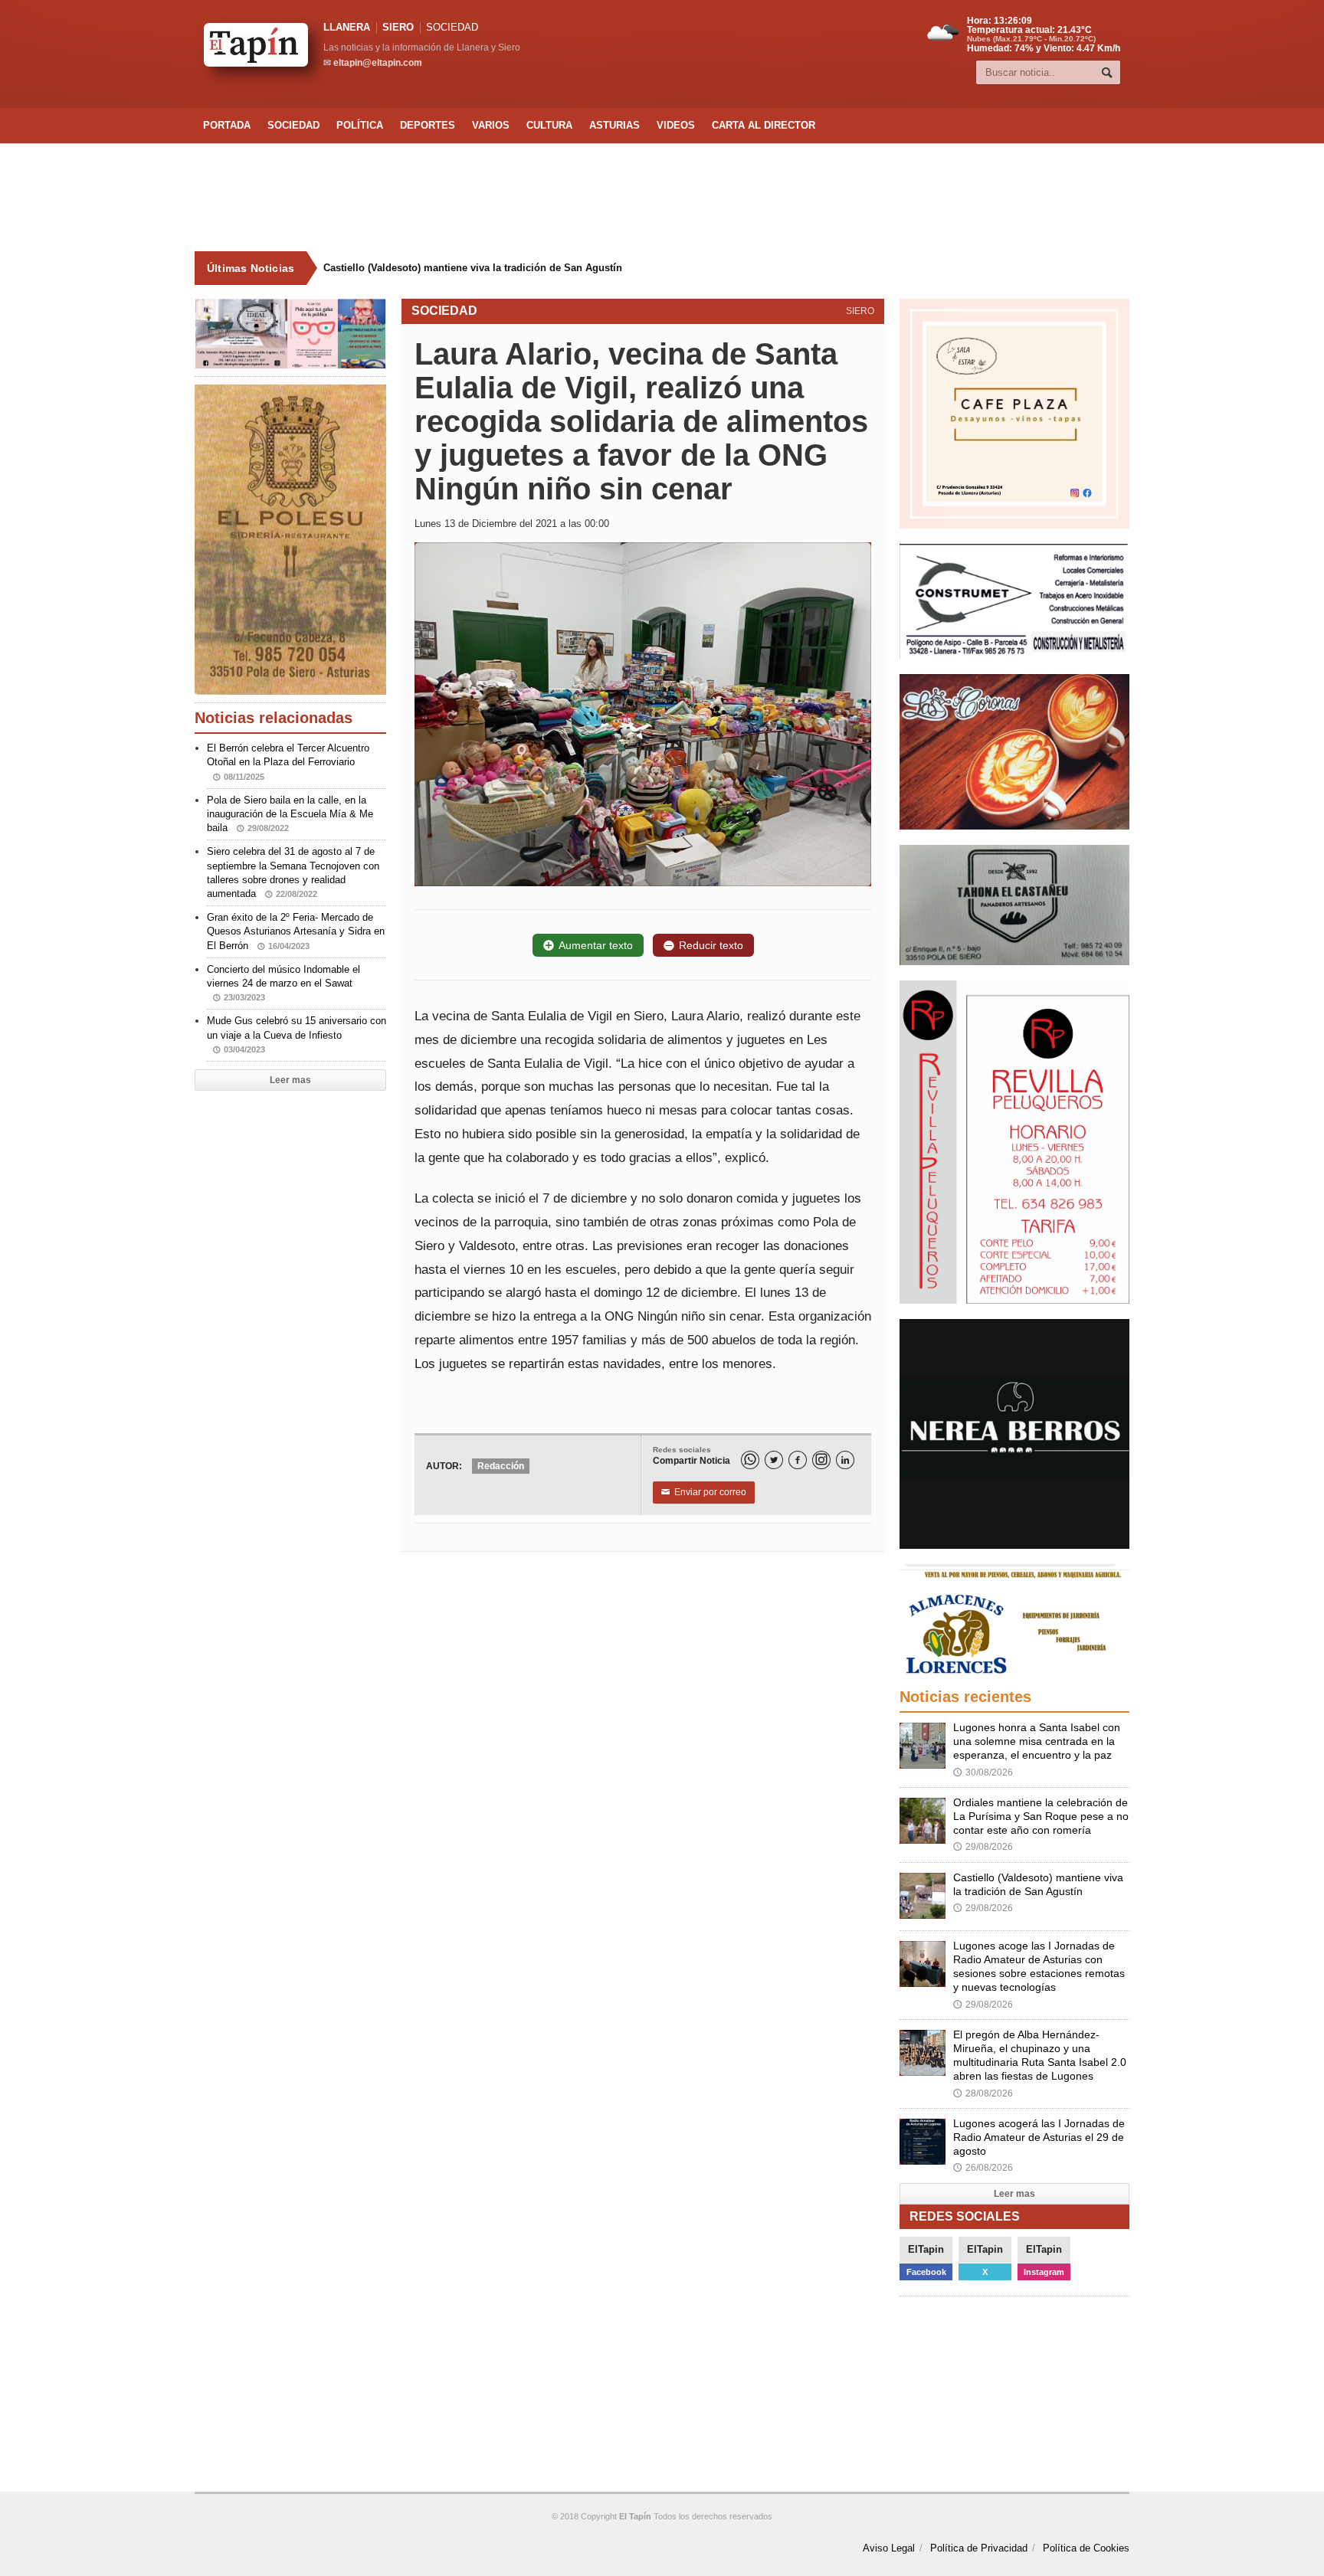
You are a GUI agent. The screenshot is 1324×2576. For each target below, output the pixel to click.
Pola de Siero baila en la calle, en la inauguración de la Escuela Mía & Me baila (290, 814)
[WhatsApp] (750, 1460)
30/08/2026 (983, 1772)
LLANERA (347, 27)
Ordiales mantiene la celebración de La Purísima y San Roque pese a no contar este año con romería (1041, 1816)
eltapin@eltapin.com (378, 63)
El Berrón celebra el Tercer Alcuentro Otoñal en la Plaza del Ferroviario (288, 761)
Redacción (501, 1466)
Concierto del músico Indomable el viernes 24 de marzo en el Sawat (283, 983)
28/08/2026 (983, 2093)
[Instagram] (821, 1460)
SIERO (398, 27)
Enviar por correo (704, 1492)
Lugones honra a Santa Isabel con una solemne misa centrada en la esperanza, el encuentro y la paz (1037, 1741)
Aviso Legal (889, 2548)
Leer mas (290, 1080)
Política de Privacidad (979, 2548)
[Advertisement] (662, 198)
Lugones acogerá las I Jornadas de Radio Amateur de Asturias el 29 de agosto (1039, 2137)
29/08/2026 (983, 1847)
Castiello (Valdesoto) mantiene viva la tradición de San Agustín (460, 268)
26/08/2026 (983, 2168)
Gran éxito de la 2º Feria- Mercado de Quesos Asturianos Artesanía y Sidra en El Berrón (296, 931)
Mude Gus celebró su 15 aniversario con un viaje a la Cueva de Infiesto (297, 1034)
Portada (227, 125)
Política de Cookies (1086, 2548)
